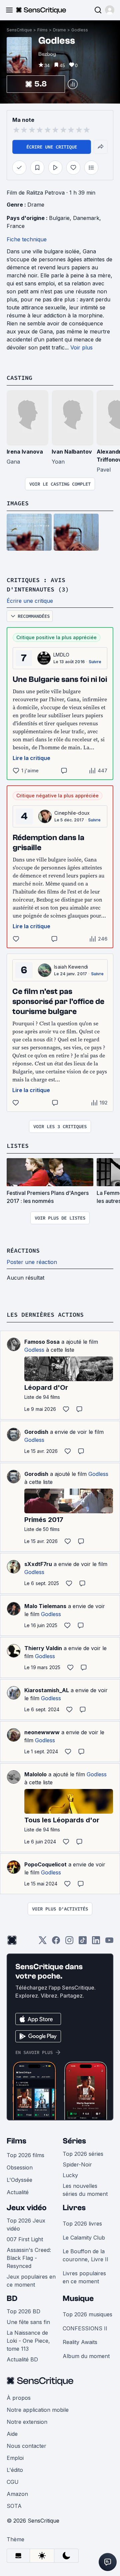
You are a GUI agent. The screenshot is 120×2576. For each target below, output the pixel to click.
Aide (12, 2434)
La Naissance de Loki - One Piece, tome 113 (28, 2341)
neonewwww (42, 1732)
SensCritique (19, 30)
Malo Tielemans (45, 1606)
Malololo (35, 1774)
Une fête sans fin (28, 2322)
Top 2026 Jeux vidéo (26, 2225)
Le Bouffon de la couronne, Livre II (85, 2255)
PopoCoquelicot (45, 1864)
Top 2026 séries (83, 2154)
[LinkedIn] (96, 1942)
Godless (80, 30)
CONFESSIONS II (85, 2328)
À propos (19, 2398)
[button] (110, 10)
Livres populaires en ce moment (84, 2277)
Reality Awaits (80, 2342)
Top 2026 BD (23, 2311)
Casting (19, 378)
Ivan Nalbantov (72, 452)
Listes (18, 1146)
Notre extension (27, 2422)
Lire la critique (31, 758)
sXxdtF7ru (38, 1564)
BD (12, 2298)
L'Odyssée (19, 2180)
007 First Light (25, 2239)
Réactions (23, 1250)
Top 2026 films (25, 2155)
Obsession (20, 2167)
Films (42, 30)
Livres (74, 2208)
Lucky (70, 2175)
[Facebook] (56, 1942)
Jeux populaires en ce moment (31, 2281)
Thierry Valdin (43, 1648)
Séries (74, 2141)
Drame (59, 30)
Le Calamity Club (84, 2238)
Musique (78, 2298)
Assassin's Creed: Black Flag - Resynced (29, 2258)
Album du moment (86, 2356)
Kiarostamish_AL (47, 1690)
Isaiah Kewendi (71, 967)
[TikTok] (83, 1942)
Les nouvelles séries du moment (85, 2190)
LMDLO (61, 655)
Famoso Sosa (42, 1342)
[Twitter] (43, 1942)
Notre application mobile (38, 2410)
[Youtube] (109, 1942)
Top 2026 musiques (87, 2314)
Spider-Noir (77, 2164)
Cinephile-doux (72, 813)
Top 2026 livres (82, 2224)
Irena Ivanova (25, 452)
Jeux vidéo (27, 2208)
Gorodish (36, 1432)
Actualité (18, 2192)
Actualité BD (22, 2359)
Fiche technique (27, 239)
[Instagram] (69, 1942)
